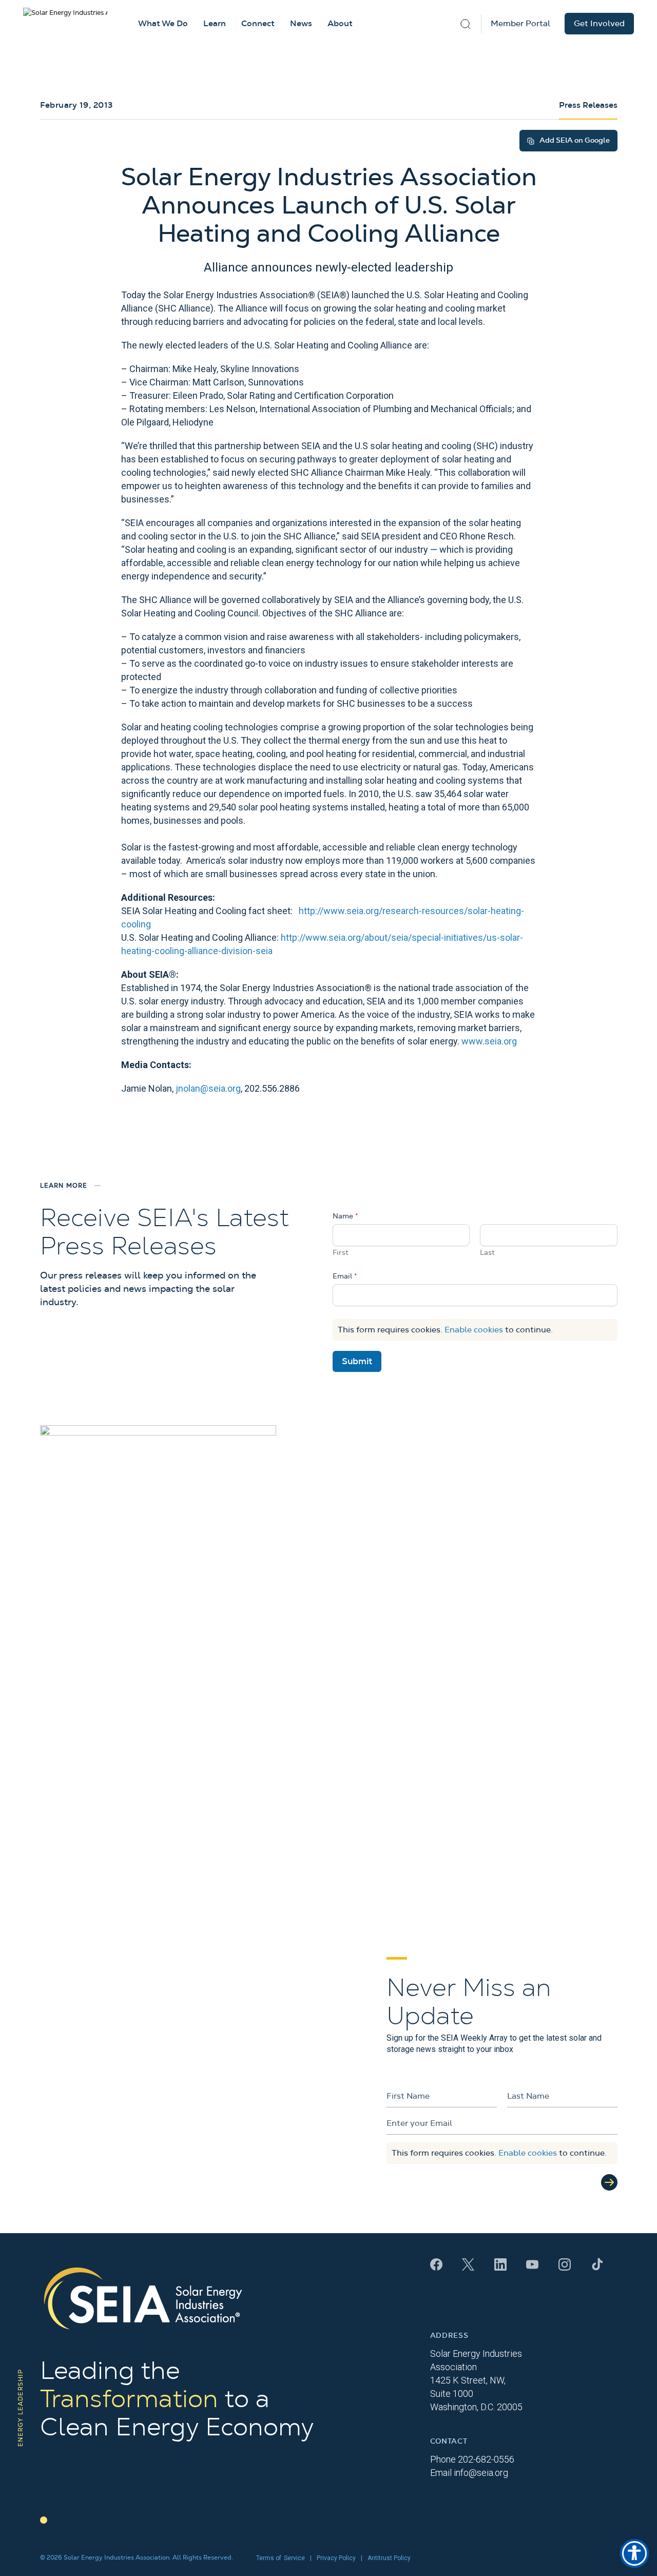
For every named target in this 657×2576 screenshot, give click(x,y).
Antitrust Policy (389, 2558)
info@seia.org (481, 2473)
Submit (357, 1361)
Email (345, 1276)
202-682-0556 (486, 2459)
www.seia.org (489, 1041)
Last (487, 1253)
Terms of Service (281, 2558)
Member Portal (520, 24)
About (340, 24)
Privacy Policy (336, 2558)
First (341, 1253)
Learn (215, 24)
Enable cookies (474, 1330)
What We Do (163, 24)
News (301, 24)
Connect (258, 24)
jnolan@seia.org (208, 1088)
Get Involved (599, 24)
